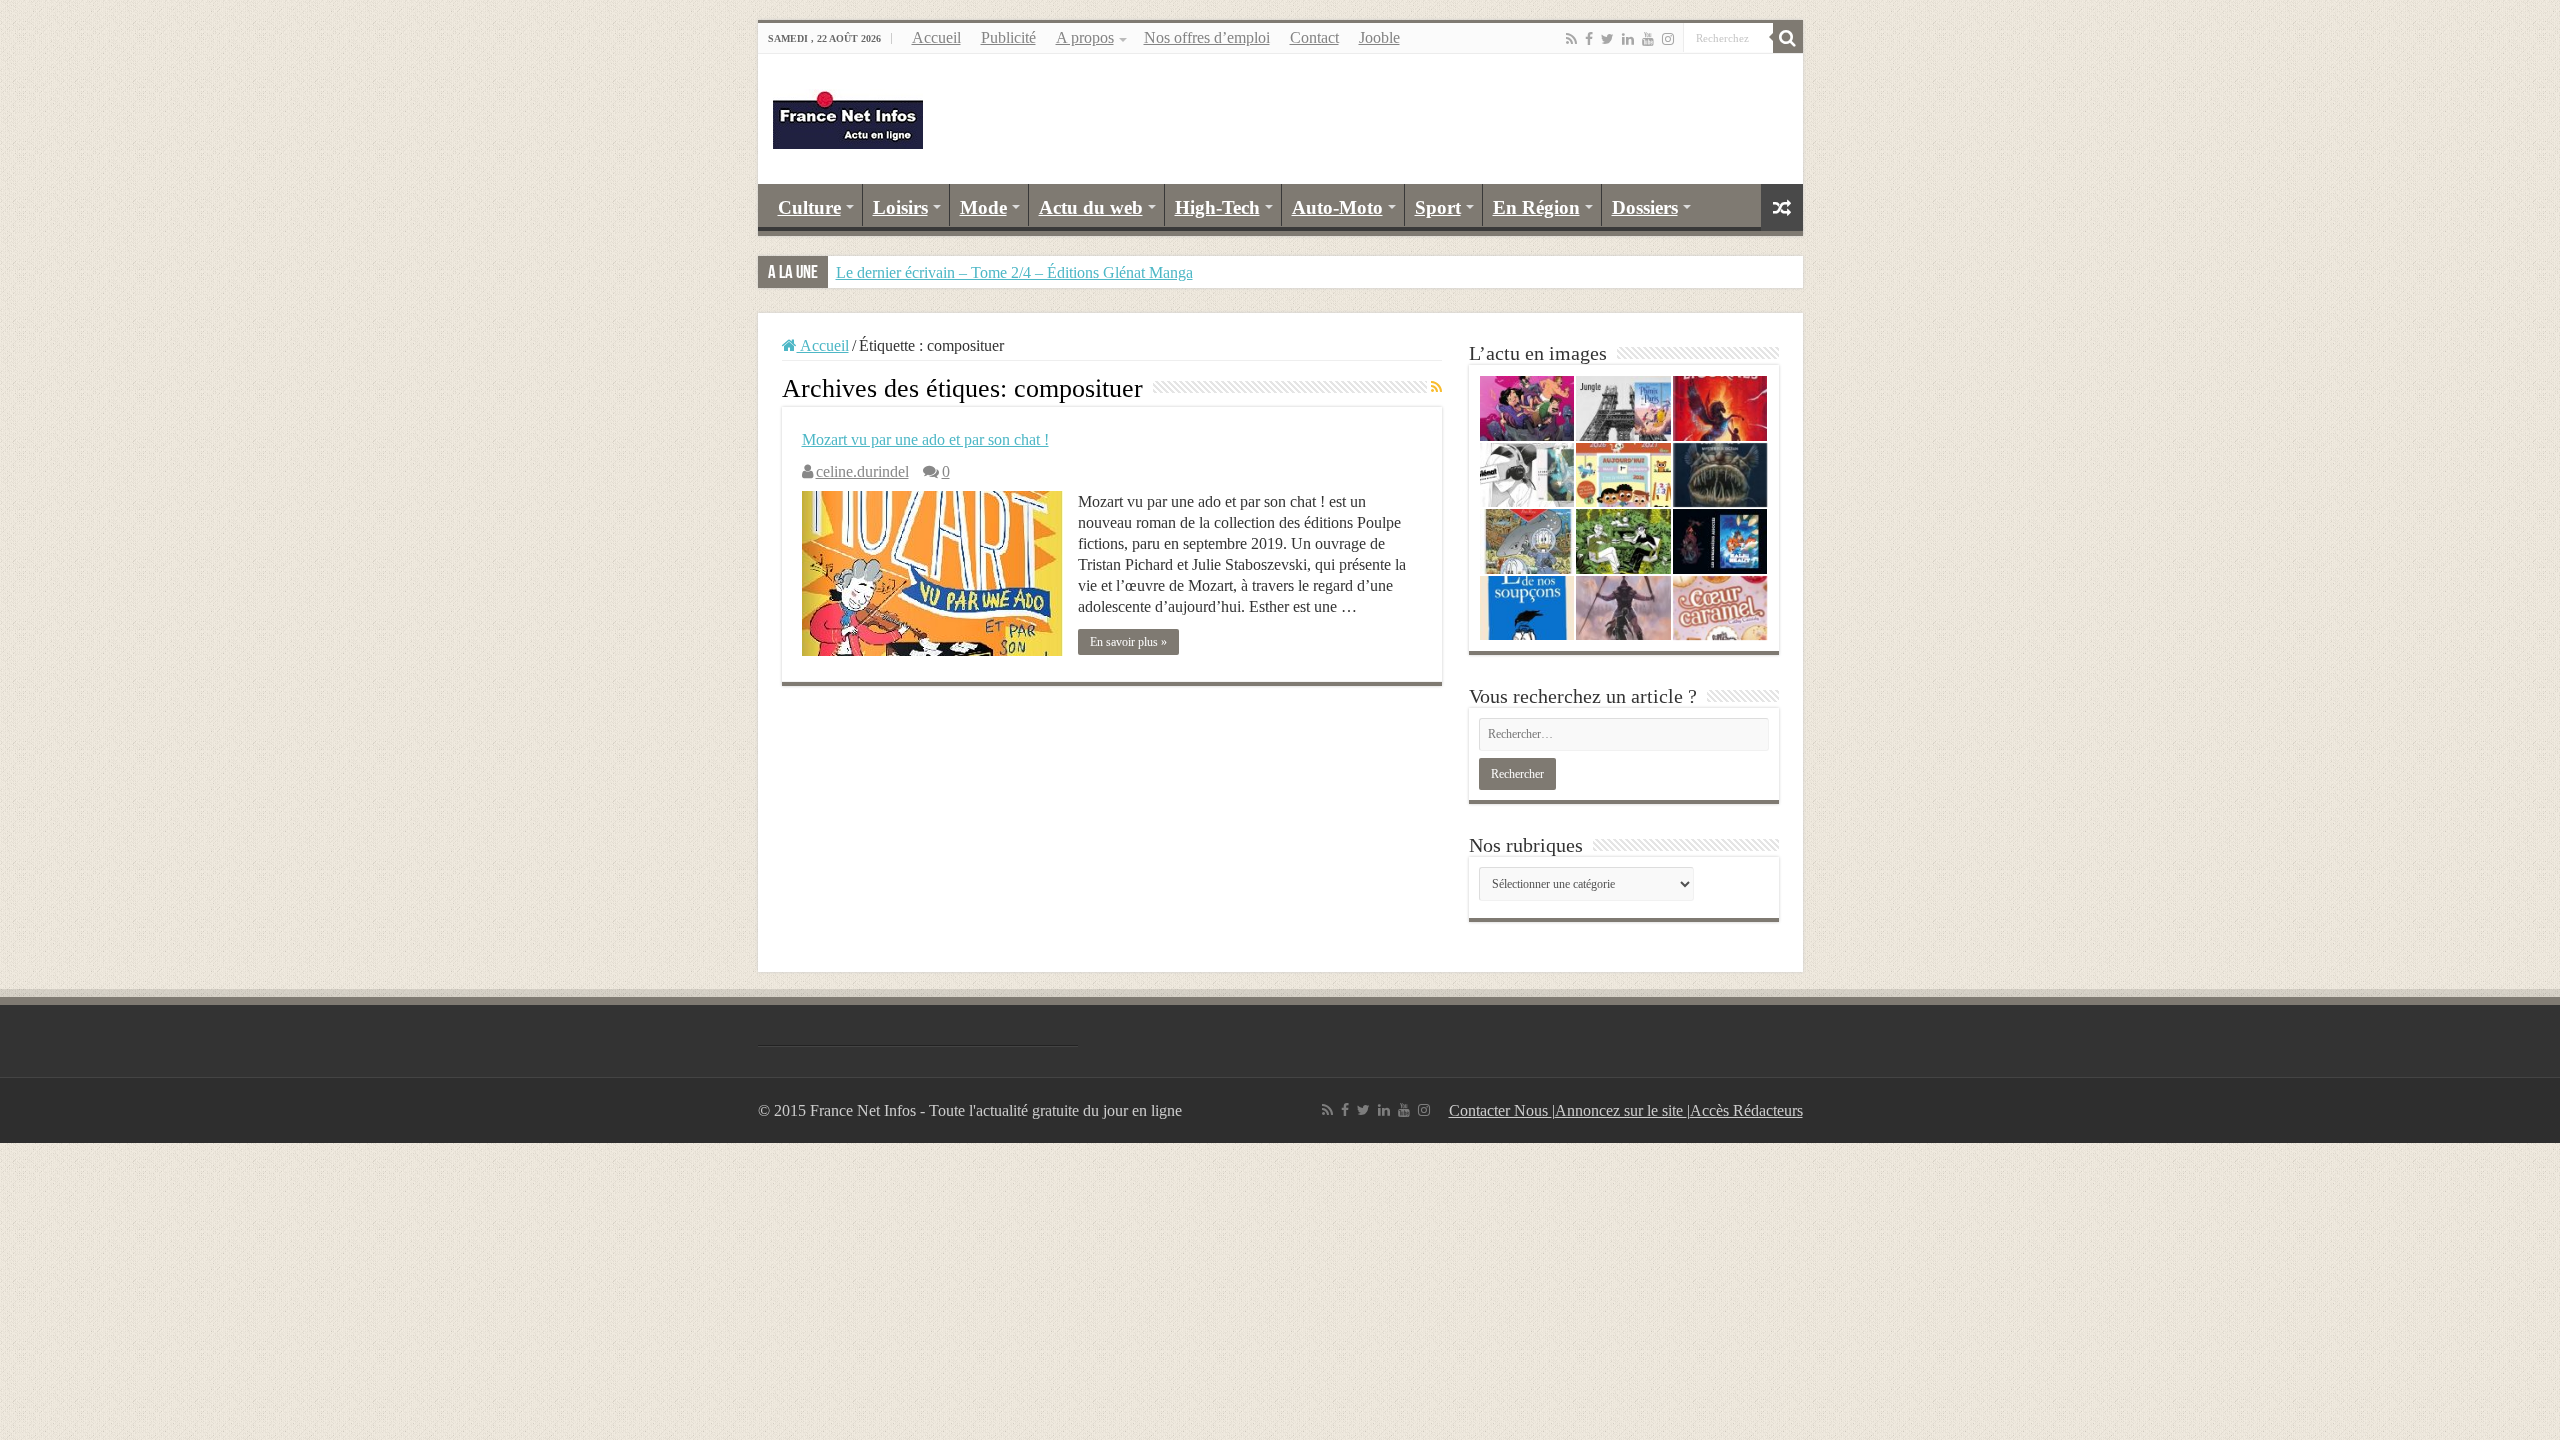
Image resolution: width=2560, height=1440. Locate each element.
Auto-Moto (1337, 207)
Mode (983, 207)
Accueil (936, 37)
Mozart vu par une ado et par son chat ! (925, 439)
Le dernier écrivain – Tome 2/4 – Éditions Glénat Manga (1014, 272)
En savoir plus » (1128, 642)
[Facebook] (1589, 39)
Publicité (1008, 37)
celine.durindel (862, 471)
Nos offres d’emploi (1207, 37)
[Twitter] (1607, 39)
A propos (1085, 37)
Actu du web (1091, 207)
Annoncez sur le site (1621, 1110)
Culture (809, 207)
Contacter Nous (1500, 1110)
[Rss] (1571, 39)
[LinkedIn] (1628, 39)
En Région (1536, 207)
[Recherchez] (1788, 38)
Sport (1438, 207)
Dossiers (1645, 207)
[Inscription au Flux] (1436, 388)
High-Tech (1217, 207)
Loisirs (900, 207)
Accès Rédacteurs (1746, 1110)
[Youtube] (1648, 39)
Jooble (1379, 37)
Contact (1314, 37)
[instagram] (1668, 39)
